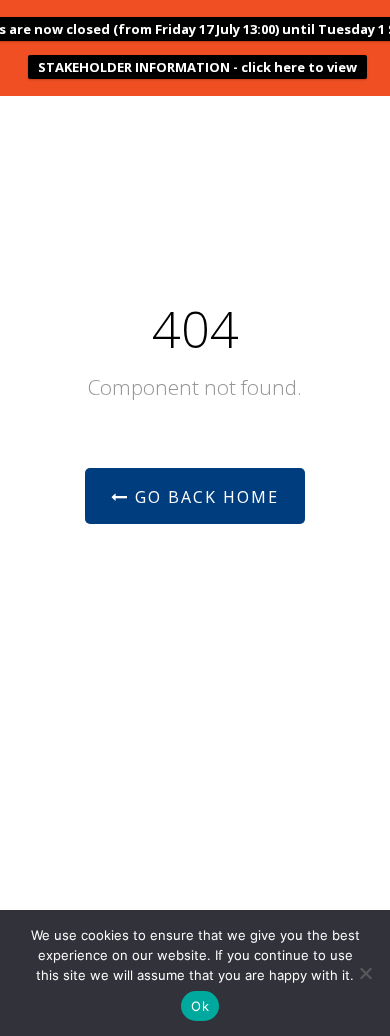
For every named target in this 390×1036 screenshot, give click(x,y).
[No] (365, 973)
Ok (200, 1006)
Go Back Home (204, 497)
